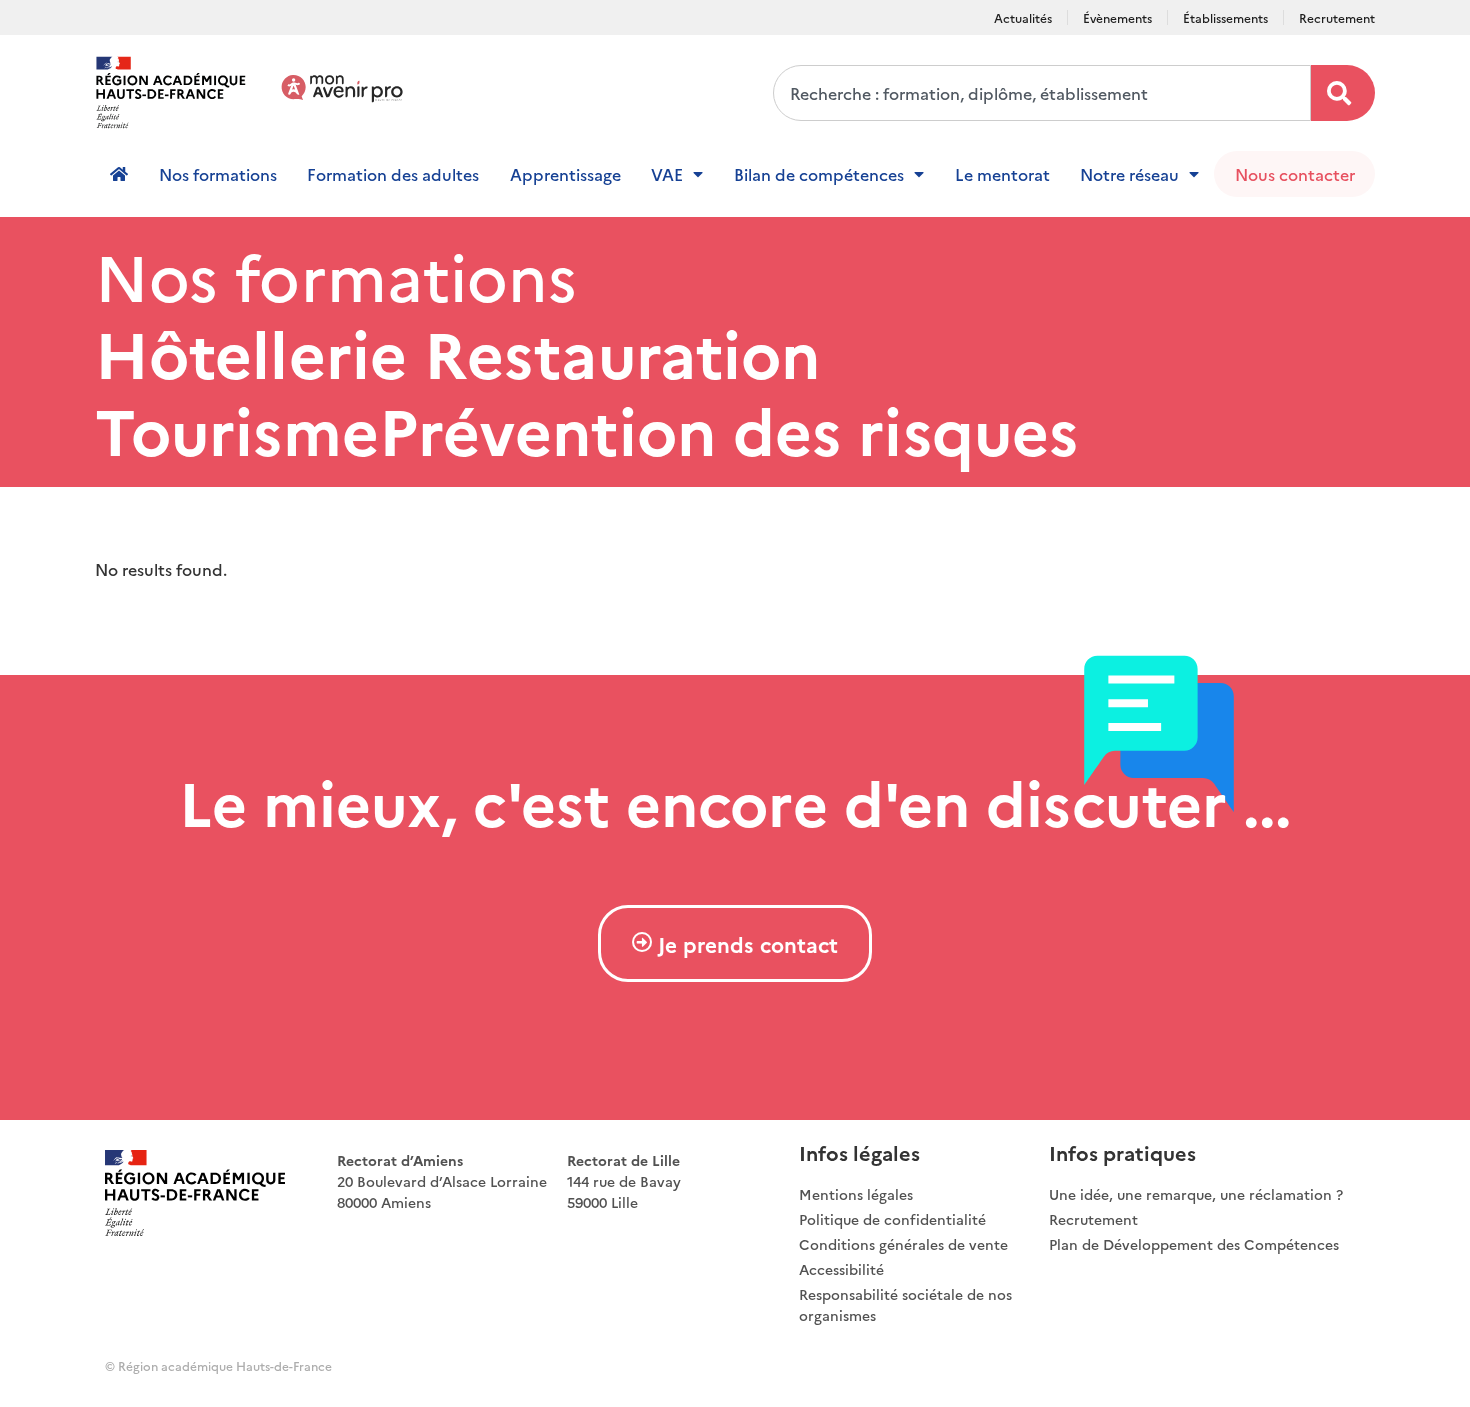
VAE (667, 174)
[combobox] (1042, 93)
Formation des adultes (393, 174)
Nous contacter (1295, 174)
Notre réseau (1129, 174)
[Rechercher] (1343, 93)
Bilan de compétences (819, 174)
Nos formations (218, 174)
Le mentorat (1002, 174)
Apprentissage (565, 174)
